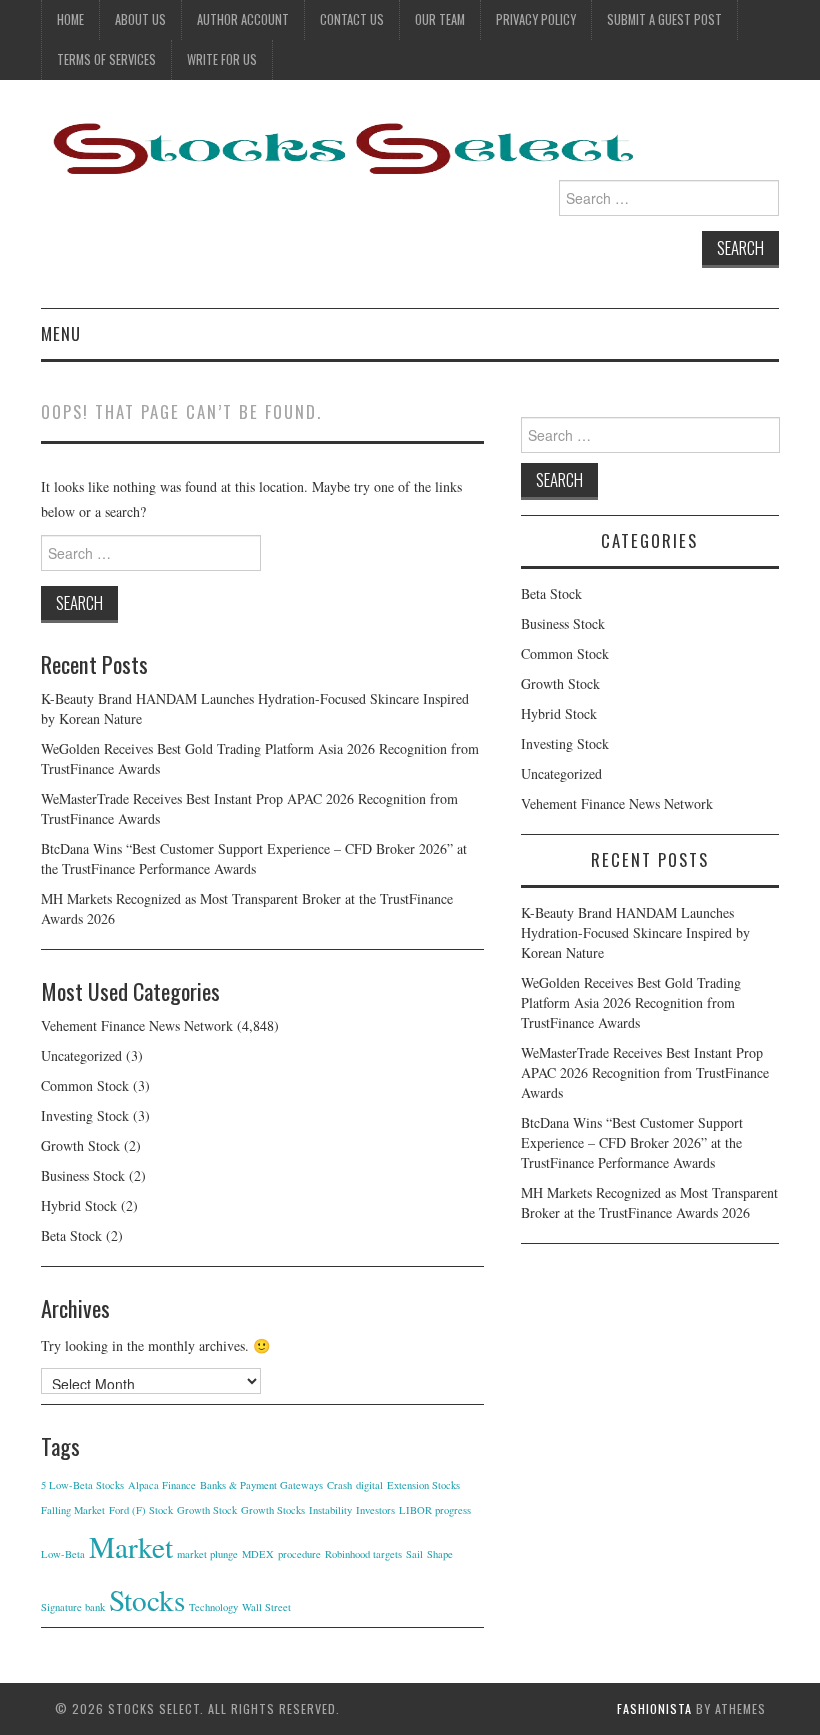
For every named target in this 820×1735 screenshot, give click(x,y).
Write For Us (222, 59)
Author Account (243, 19)
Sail (414, 1554)
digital (369, 1485)
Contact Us (352, 19)
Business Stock (83, 1175)
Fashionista (654, 1708)
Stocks (147, 1599)
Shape (440, 1554)
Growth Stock (80, 1145)
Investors (375, 1510)
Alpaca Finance (162, 1485)
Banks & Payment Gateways (261, 1485)
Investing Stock (85, 1115)
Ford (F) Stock (141, 1510)
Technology (213, 1607)
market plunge (207, 1554)
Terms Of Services (106, 59)
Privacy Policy (536, 19)
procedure (299, 1554)
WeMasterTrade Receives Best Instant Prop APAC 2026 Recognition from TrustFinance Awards (645, 1072)
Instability (330, 1510)
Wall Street (266, 1607)
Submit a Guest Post (664, 19)
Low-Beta (63, 1554)
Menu (61, 333)
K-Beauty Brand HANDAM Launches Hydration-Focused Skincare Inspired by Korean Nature (635, 932)
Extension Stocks (423, 1485)
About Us (140, 19)
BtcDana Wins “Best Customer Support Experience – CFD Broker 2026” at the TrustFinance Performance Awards (254, 858)
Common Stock (85, 1085)
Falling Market (73, 1510)
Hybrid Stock (79, 1205)
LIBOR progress (435, 1510)
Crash (339, 1485)
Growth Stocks (273, 1510)
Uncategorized (81, 1055)
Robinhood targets (363, 1554)
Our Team (440, 19)
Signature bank (73, 1607)
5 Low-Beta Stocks (82, 1485)
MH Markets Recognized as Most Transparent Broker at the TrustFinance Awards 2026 (649, 1202)
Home (70, 19)
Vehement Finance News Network (137, 1025)
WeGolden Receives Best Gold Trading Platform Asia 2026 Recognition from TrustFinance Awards (631, 1002)
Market (131, 1546)
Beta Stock (71, 1235)
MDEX (258, 1554)
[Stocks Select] (341, 147)
